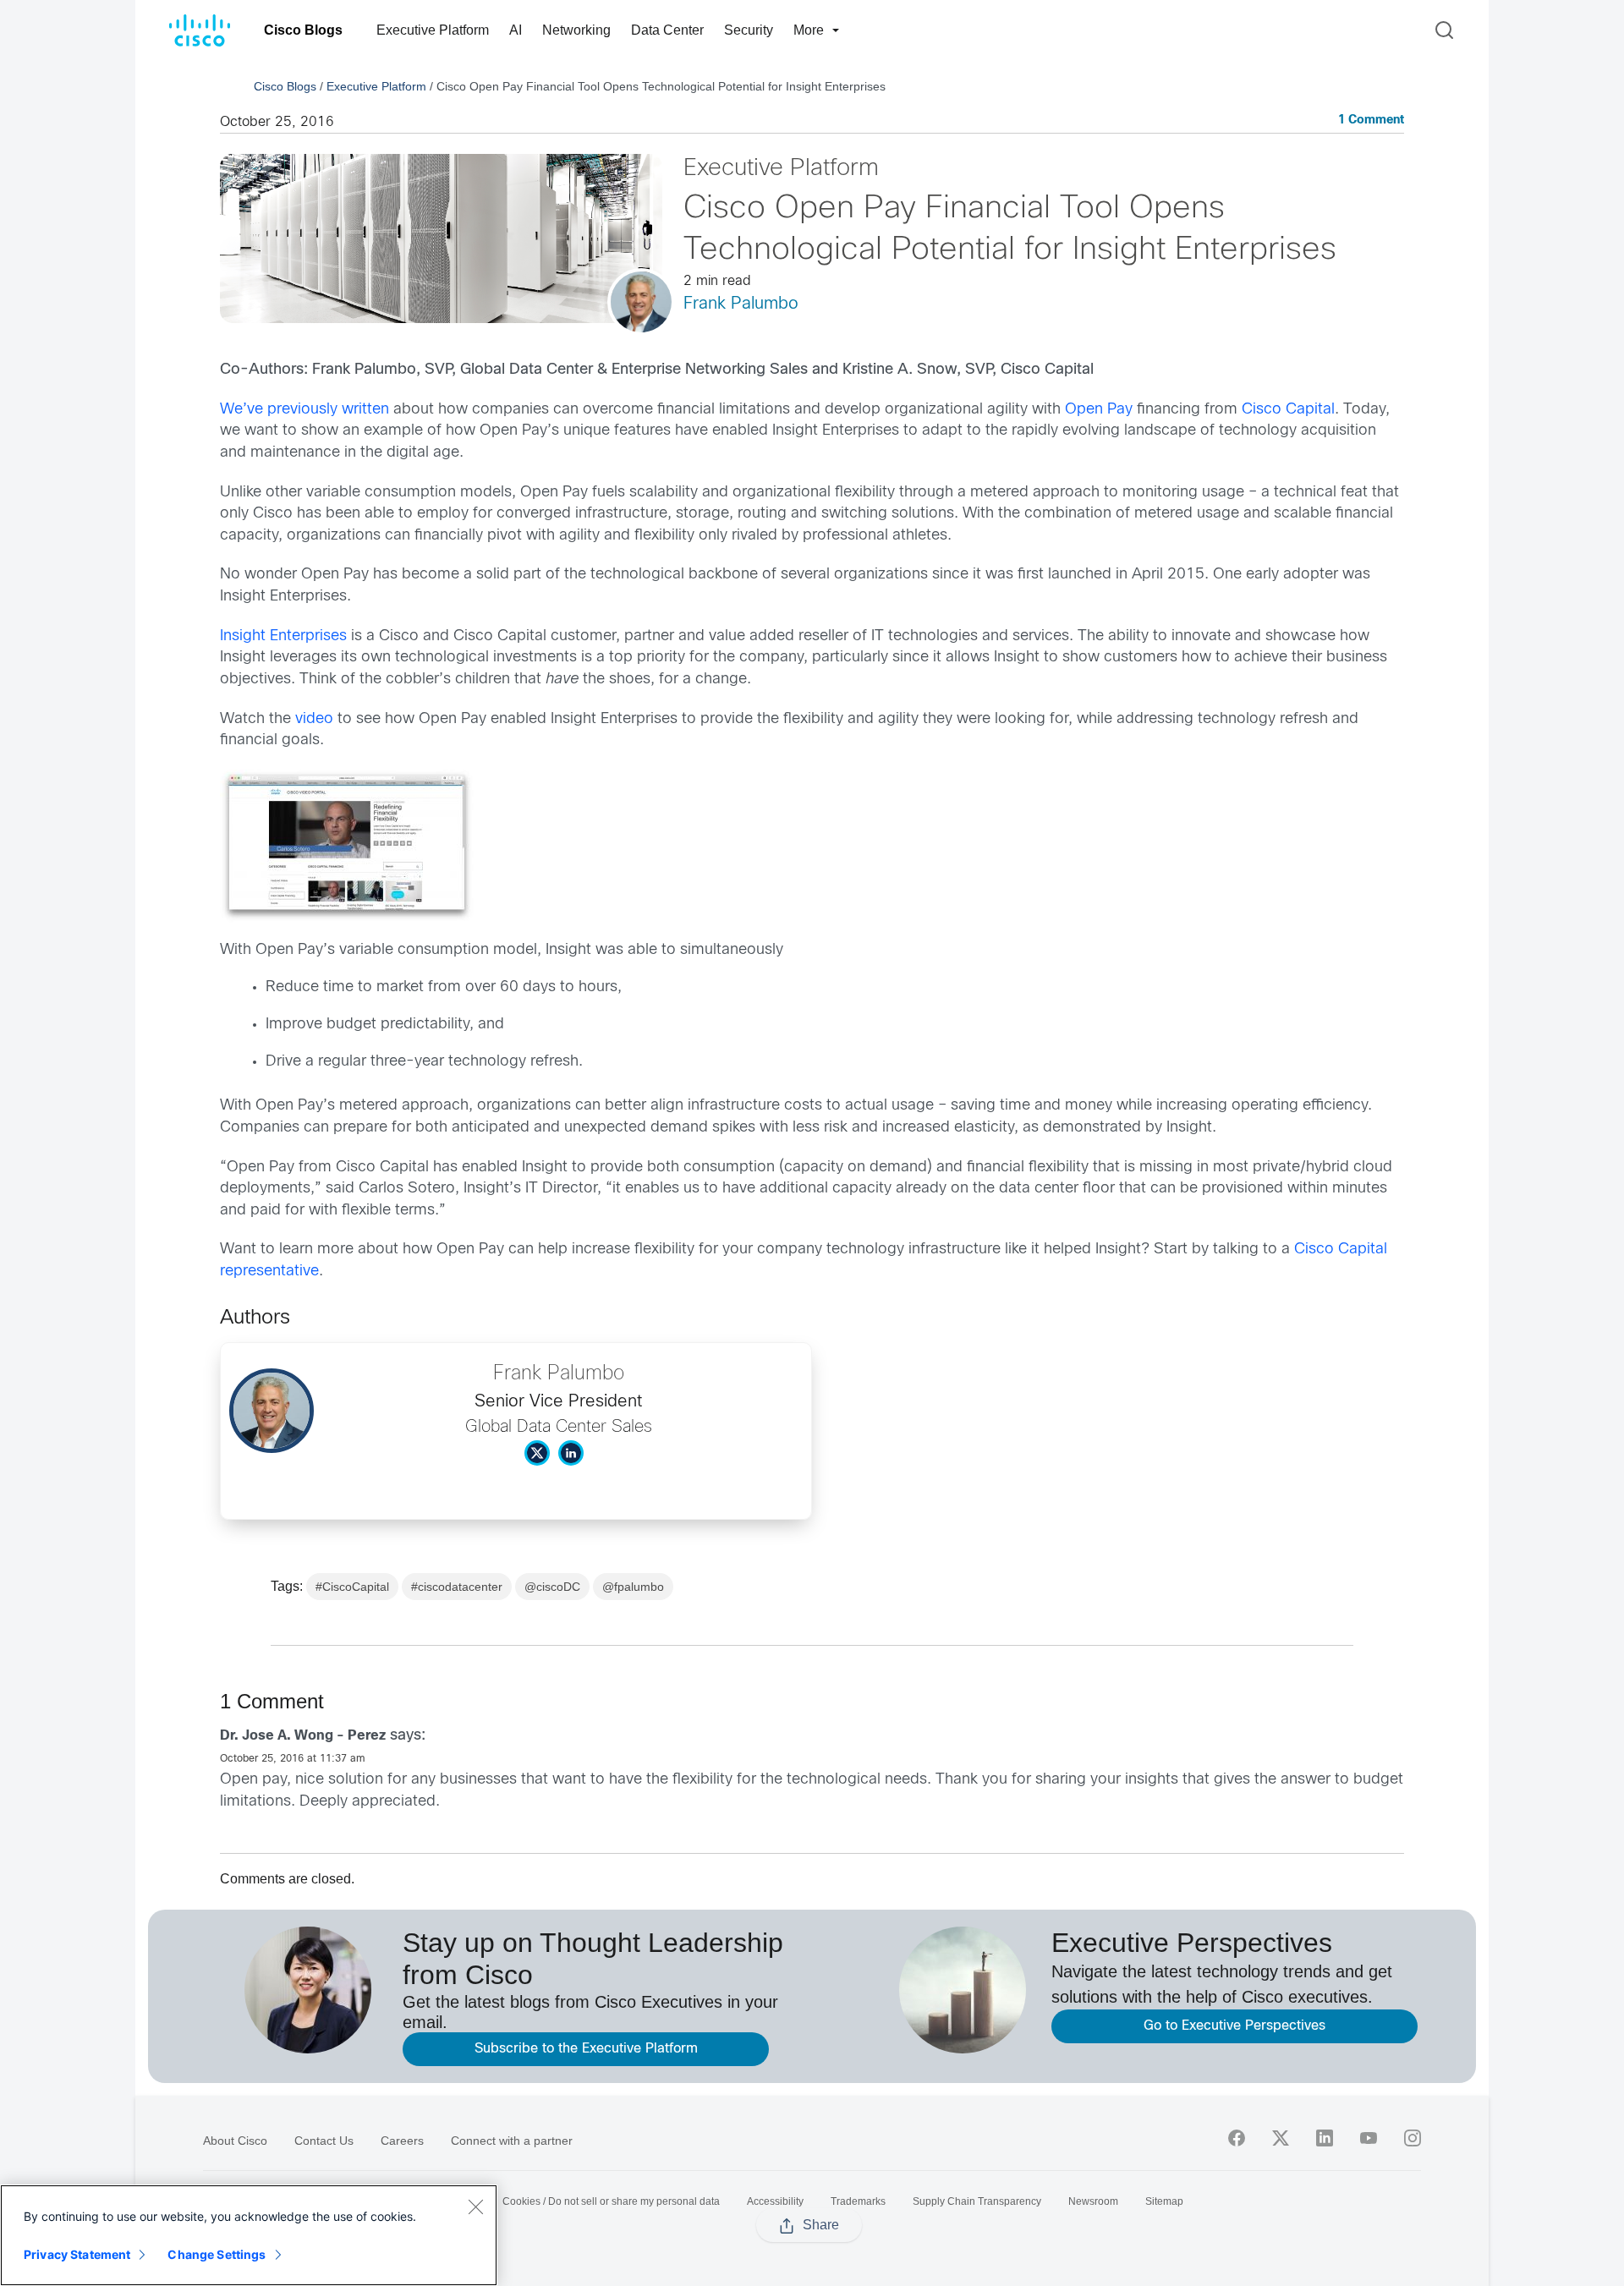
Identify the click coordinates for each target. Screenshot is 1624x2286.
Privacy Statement (77, 2254)
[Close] (475, 2207)
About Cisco (235, 2141)
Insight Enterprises (283, 636)
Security (749, 30)
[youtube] (1369, 2138)
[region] (249, 2235)
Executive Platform (433, 30)
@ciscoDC (552, 1587)
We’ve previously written (304, 410)
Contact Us (324, 2141)
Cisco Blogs (303, 30)
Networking (576, 30)
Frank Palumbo (741, 304)
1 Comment (1371, 121)
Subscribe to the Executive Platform (586, 2049)
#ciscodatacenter (457, 1587)
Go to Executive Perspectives (1234, 2026)
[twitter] (1281, 2138)
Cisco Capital (1288, 410)
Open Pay (1099, 410)
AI (516, 30)
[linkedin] (1325, 2138)
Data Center (667, 30)
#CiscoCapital (352, 1587)
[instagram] (1413, 2138)
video (314, 719)
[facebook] (1237, 2138)
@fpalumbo (633, 1587)
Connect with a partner (512, 2141)
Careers (402, 2141)
